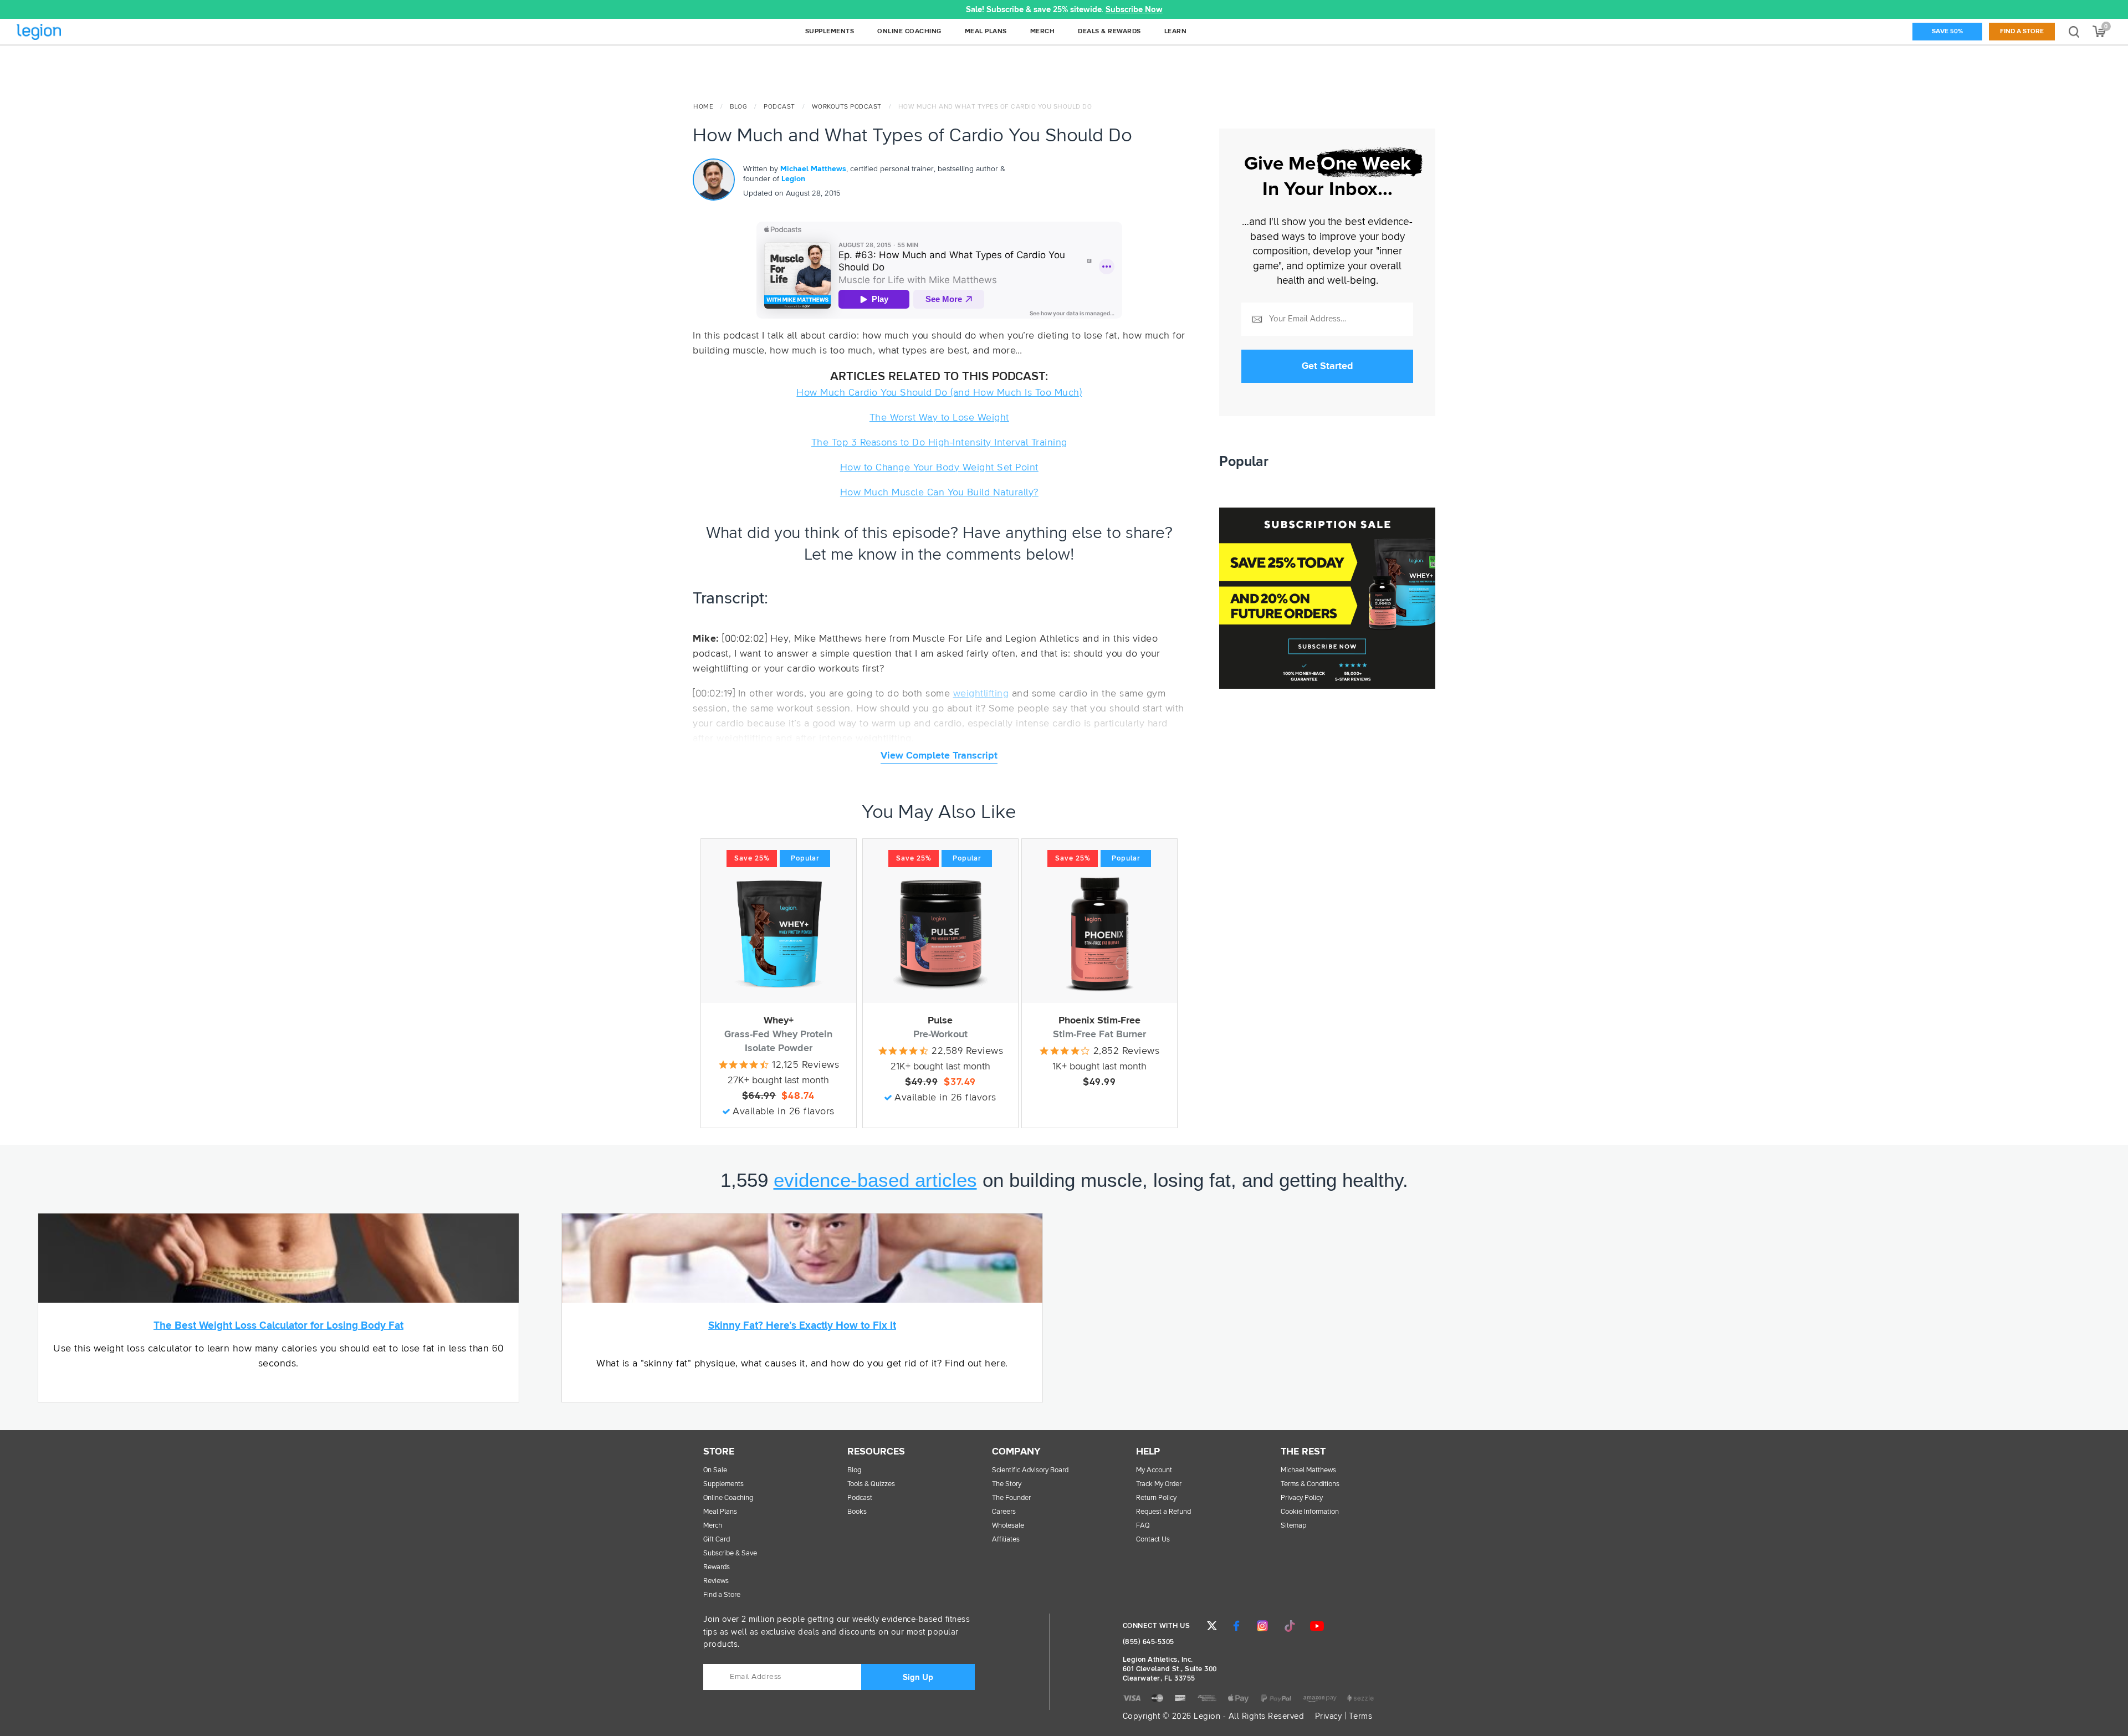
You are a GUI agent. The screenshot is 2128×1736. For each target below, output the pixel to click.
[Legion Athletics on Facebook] (1236, 1626)
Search (2074, 31)
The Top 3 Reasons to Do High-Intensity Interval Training (939, 443)
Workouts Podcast (847, 107)
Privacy (1329, 1716)
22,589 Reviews (967, 1051)
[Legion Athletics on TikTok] (1290, 1626)
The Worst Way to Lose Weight (939, 418)
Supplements (723, 1484)
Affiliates (1006, 1540)
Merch (713, 1526)
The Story (1007, 1484)
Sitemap (1293, 1526)
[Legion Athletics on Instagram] (1262, 1626)
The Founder (1011, 1498)
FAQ (1143, 1526)
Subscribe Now (1134, 10)
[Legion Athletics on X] (1212, 1626)
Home (703, 107)
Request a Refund (1163, 1512)
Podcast (779, 107)
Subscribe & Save (730, 1553)
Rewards (717, 1567)
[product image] (779, 934)
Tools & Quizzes (871, 1484)
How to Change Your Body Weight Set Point (939, 468)
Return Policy (1156, 1498)
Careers (1004, 1512)
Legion (63, 32)
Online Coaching (728, 1498)
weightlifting (981, 694)
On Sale (715, 1470)
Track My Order (1159, 1484)
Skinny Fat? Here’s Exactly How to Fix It (802, 1326)
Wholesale (1008, 1526)
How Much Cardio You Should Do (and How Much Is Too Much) (939, 393)
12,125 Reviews (805, 1065)
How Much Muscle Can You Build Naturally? (939, 493)
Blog (738, 107)
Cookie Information (1310, 1512)
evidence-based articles (875, 1180)
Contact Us (1153, 1540)
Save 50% (1947, 32)
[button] (428, 9)
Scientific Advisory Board (1030, 1470)
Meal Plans (720, 1512)
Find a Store (2022, 32)
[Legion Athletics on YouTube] (1317, 1626)
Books (857, 1512)
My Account (1154, 1470)
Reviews (716, 1581)
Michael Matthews (813, 169)
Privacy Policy (1302, 1498)
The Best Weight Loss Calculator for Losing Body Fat (278, 1326)
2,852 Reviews (1127, 1051)
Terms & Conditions (1310, 1484)
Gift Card (717, 1540)
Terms (1361, 1716)
